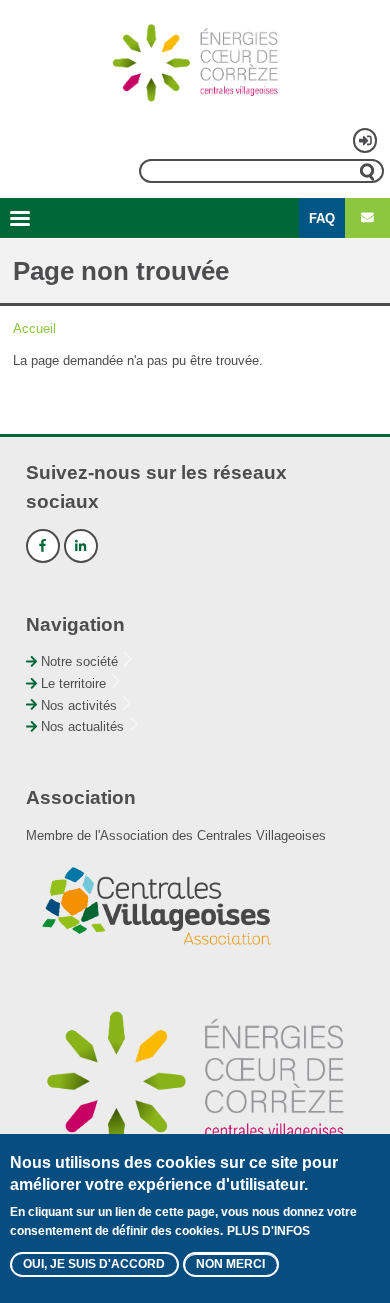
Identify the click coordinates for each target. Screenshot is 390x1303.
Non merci (230, 1264)
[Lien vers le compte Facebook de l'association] (43, 546)
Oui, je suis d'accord (94, 1264)
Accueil (34, 328)
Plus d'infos (268, 1231)
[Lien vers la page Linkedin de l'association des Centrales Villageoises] (81, 546)
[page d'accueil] (195, 63)
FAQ (322, 218)
